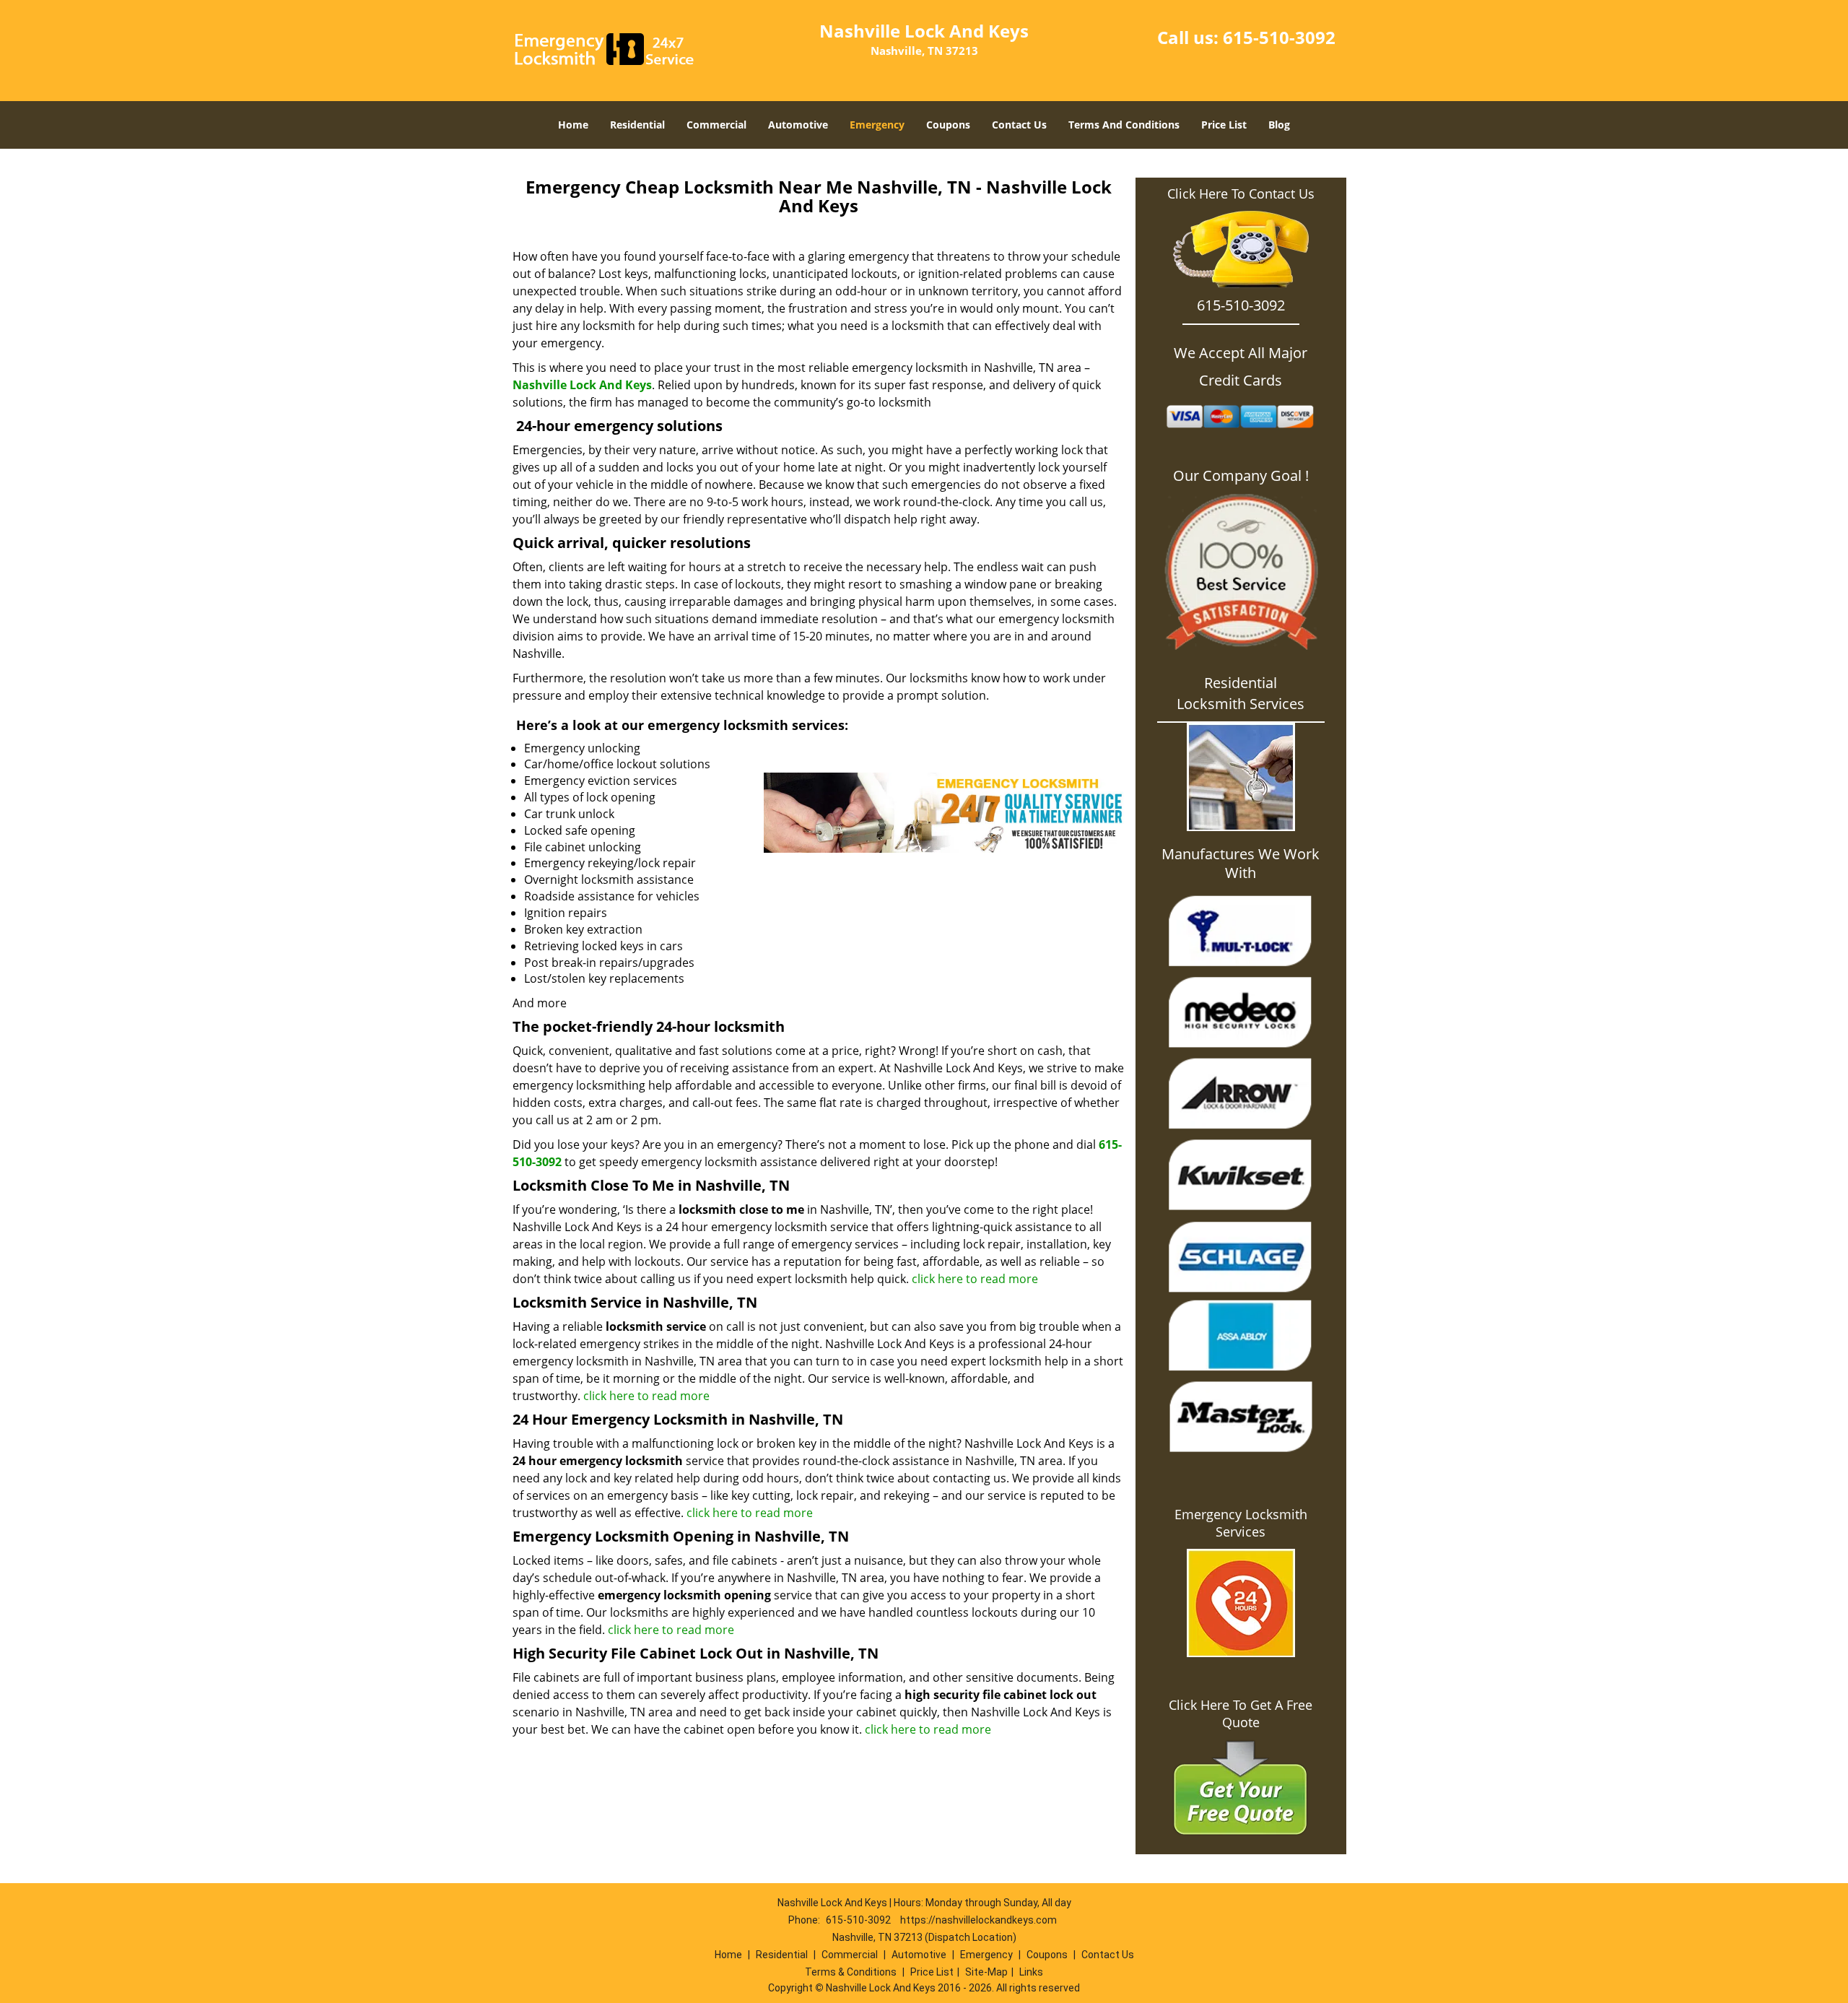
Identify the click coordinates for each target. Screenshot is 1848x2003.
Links (1031, 1972)
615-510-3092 (1279, 37)
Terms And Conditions (1124, 125)
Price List (1224, 125)
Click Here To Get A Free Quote (1241, 1713)
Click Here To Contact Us (1241, 194)
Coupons (948, 125)
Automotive (798, 125)
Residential (637, 125)
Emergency (877, 125)
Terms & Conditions (851, 1972)
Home (573, 125)
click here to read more (975, 1279)
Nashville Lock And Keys (582, 385)
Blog (1279, 125)
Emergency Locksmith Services (1241, 1523)
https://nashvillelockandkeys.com (979, 1920)
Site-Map (986, 1972)
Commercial (716, 125)
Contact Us (1019, 125)
